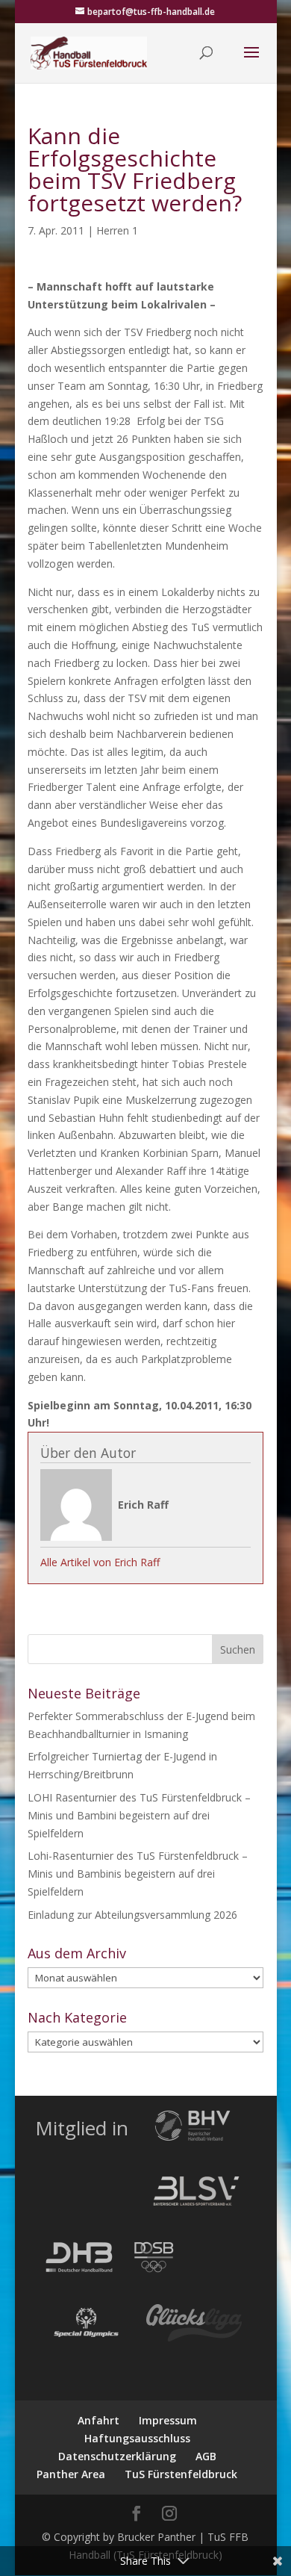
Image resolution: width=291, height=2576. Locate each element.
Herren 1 (117, 230)
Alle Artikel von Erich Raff (100, 1562)
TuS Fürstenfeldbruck (181, 2474)
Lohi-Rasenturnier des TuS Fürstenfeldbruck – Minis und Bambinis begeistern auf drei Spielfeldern (138, 1874)
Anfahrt (98, 2420)
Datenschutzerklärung (117, 2456)
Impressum (168, 2420)
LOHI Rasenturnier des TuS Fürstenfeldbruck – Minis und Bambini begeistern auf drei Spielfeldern (139, 1815)
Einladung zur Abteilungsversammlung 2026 (132, 1915)
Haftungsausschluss (137, 2438)
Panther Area (71, 2474)
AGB (206, 2456)
